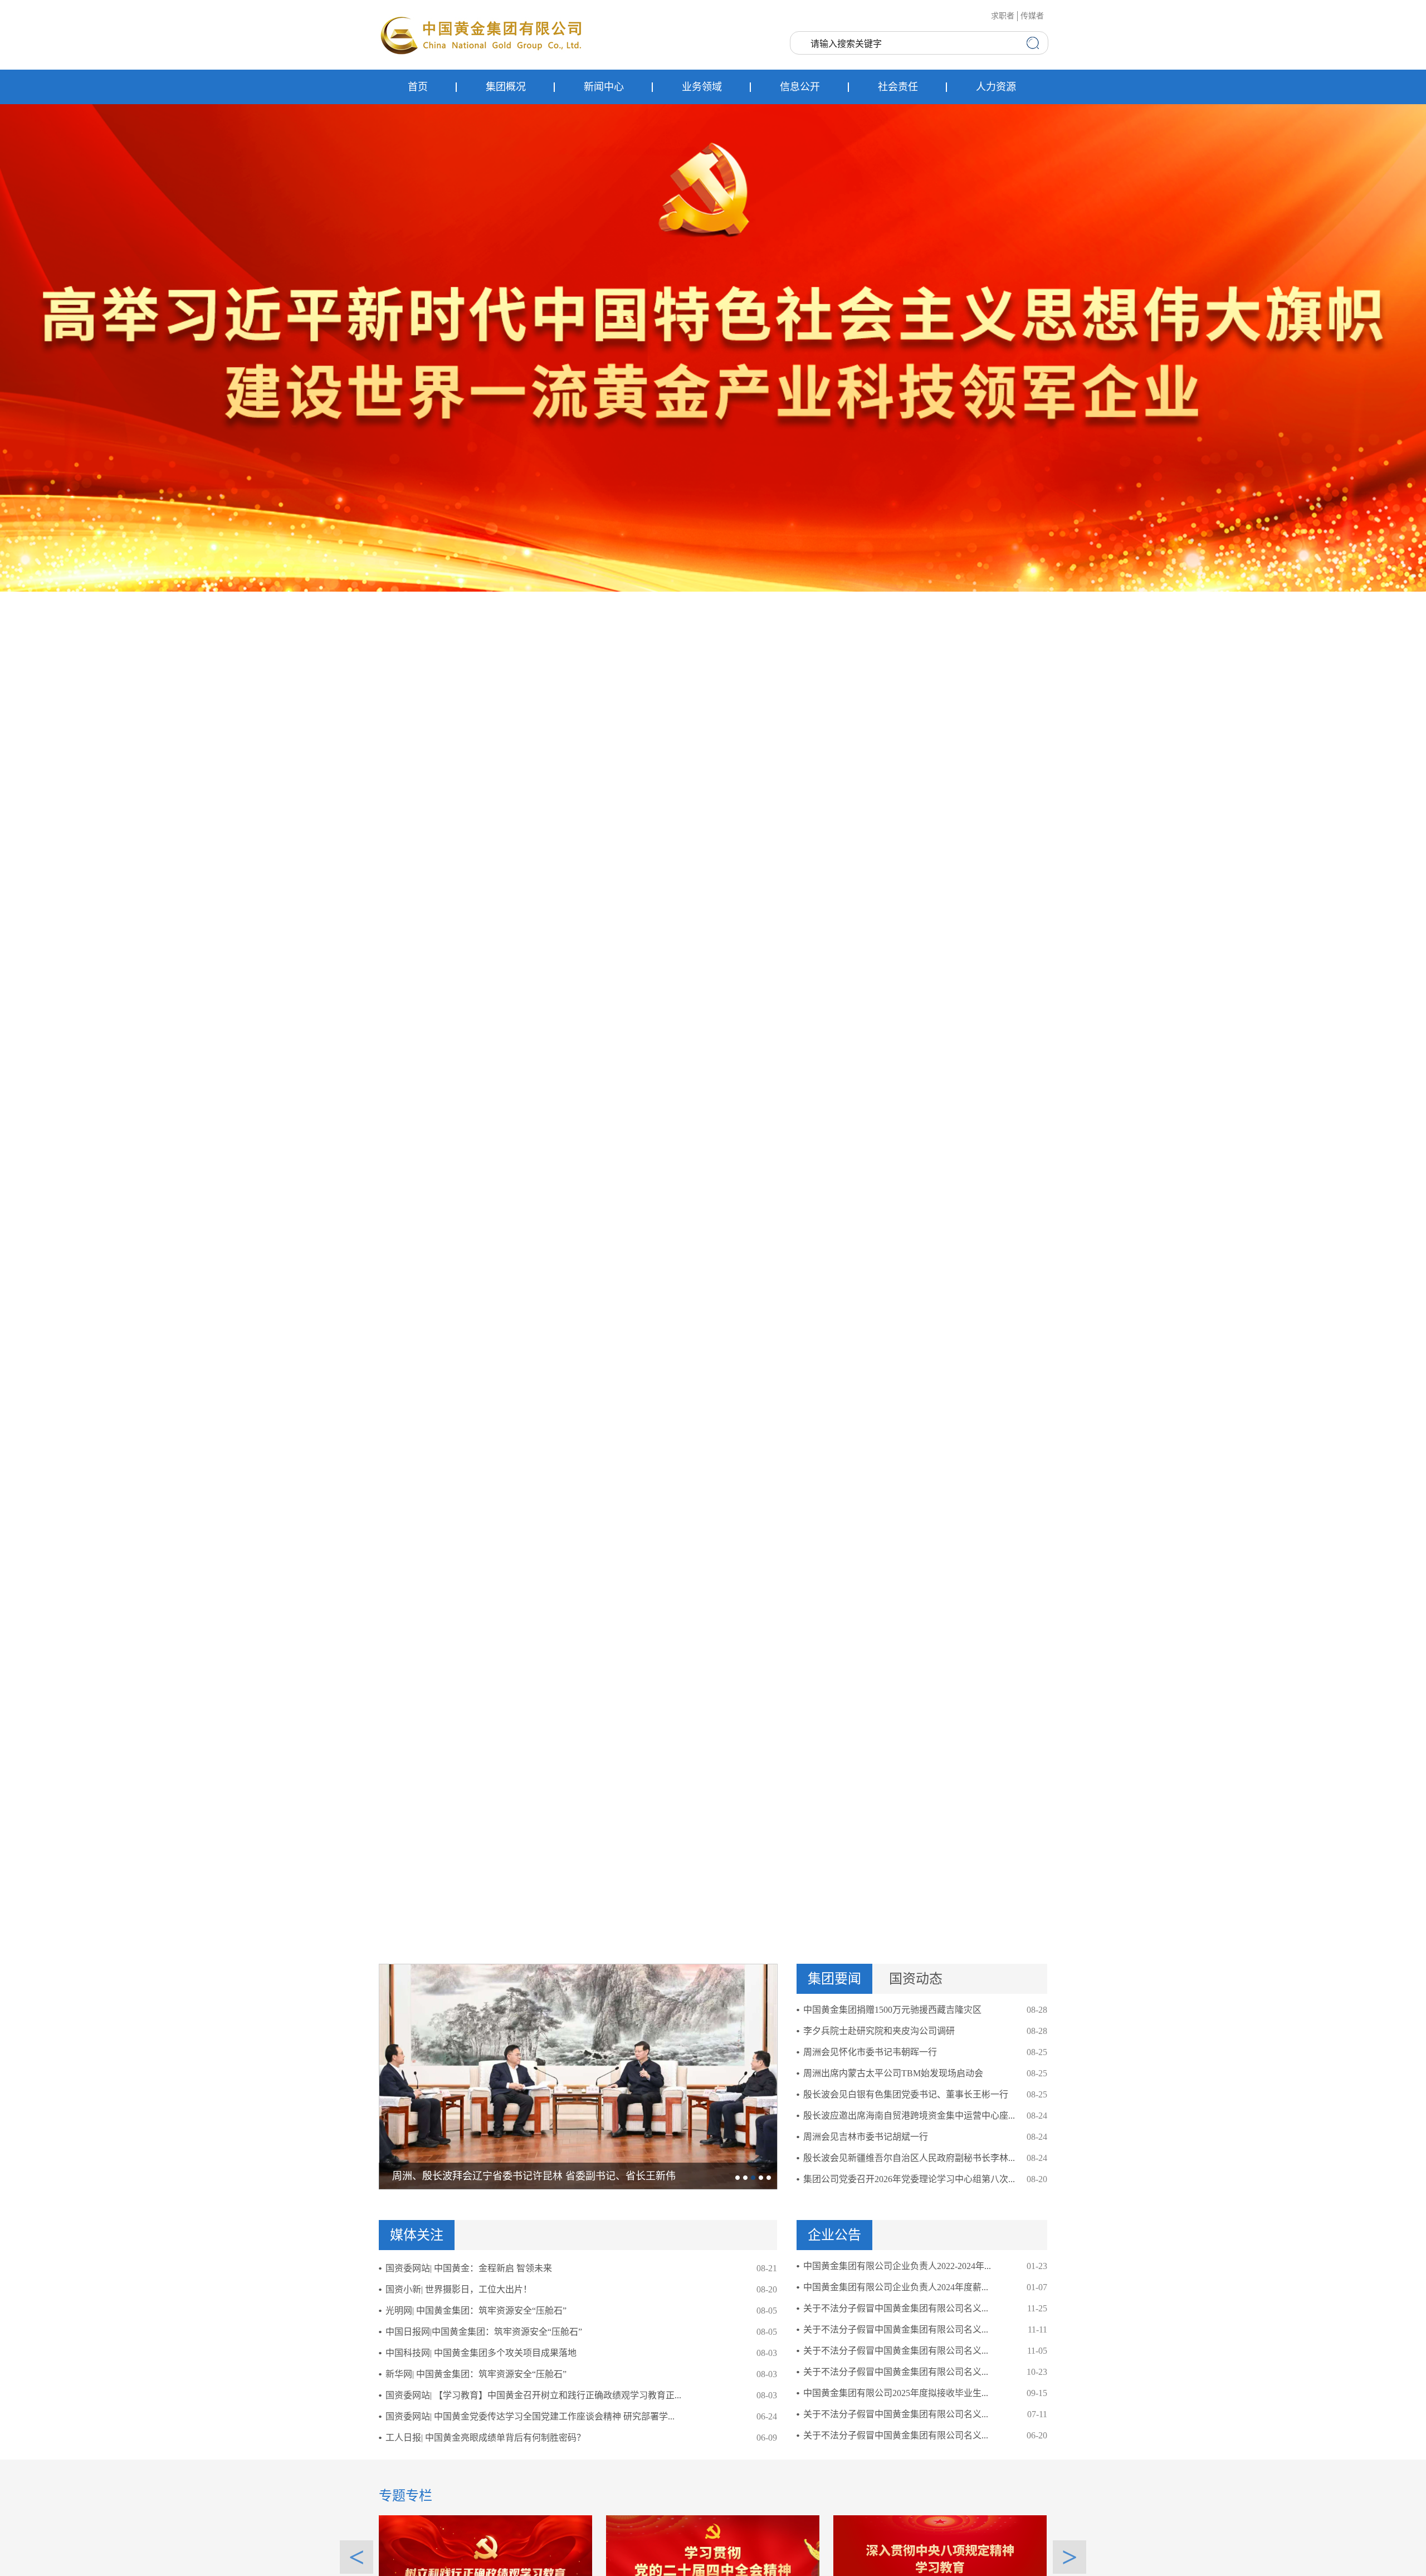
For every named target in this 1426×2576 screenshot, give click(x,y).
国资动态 (916, 1979)
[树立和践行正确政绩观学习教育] (485, 2557)
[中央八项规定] (940, 2557)
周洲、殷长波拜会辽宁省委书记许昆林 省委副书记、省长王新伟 (534, 2176)
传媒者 (1032, 16)
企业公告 (834, 2235)
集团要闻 (834, 1979)
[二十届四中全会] (713, 2557)
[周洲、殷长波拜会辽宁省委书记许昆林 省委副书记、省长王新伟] (578, 2076)
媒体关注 (417, 2235)
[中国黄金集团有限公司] (482, 35)
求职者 (1003, 16)
